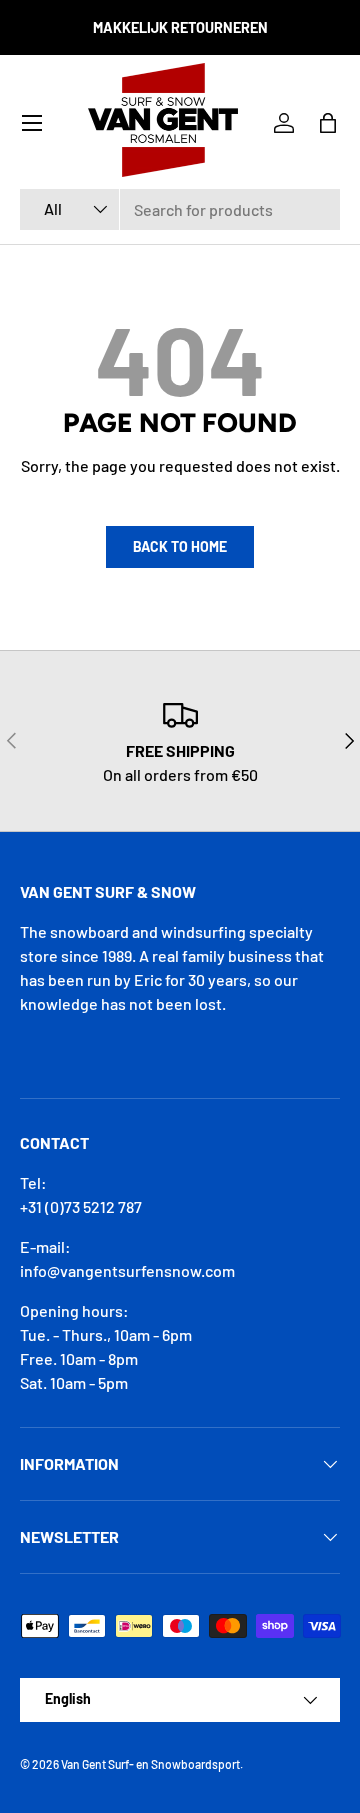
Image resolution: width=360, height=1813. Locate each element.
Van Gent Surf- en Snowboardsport (150, 1764)
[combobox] (180, 209)
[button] (328, 123)
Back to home (180, 546)
